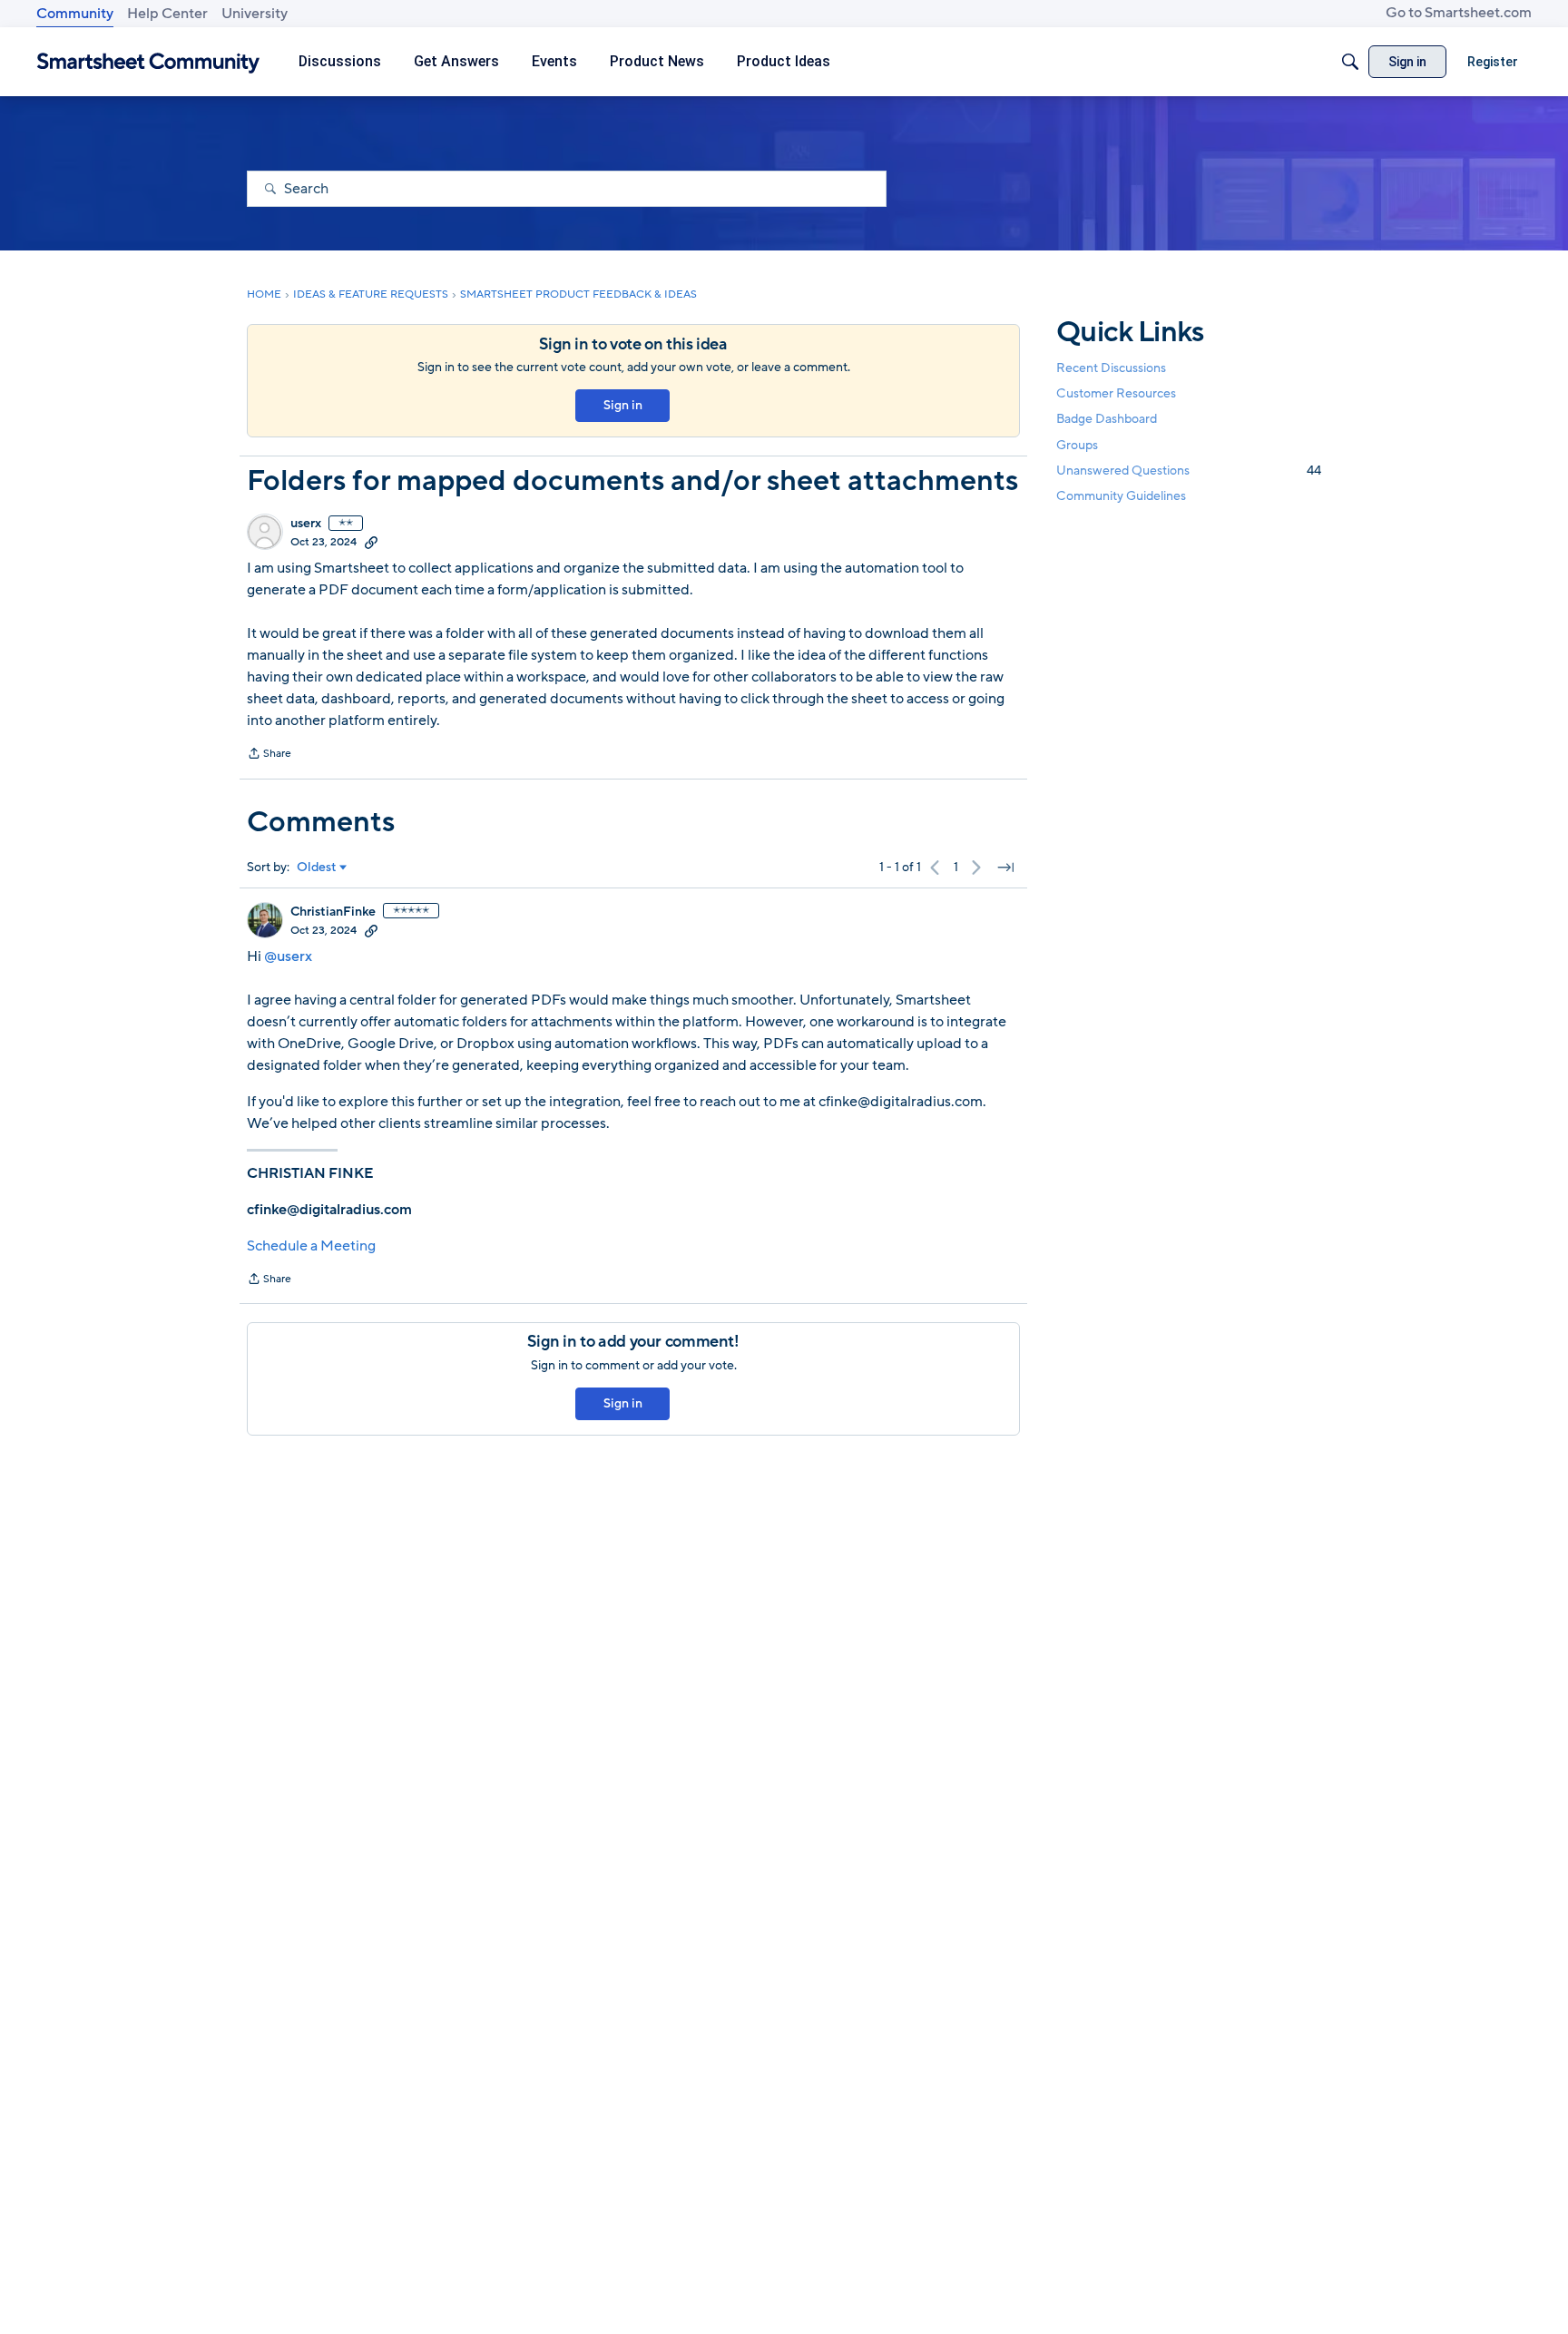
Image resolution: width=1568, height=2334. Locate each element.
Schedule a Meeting (311, 1246)
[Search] (1350, 62)
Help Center (167, 14)
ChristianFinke (333, 912)
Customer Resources (1116, 393)
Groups (1077, 445)
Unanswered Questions (1189, 471)
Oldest (317, 868)
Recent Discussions (1111, 368)
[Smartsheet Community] (148, 62)
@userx (288, 956)
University (255, 14)
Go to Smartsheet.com (1459, 13)
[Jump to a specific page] (1005, 868)
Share (269, 755)
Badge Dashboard (1107, 419)
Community (75, 14)
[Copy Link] (371, 542)
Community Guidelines (1121, 496)
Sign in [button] (623, 405)
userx (306, 524)
